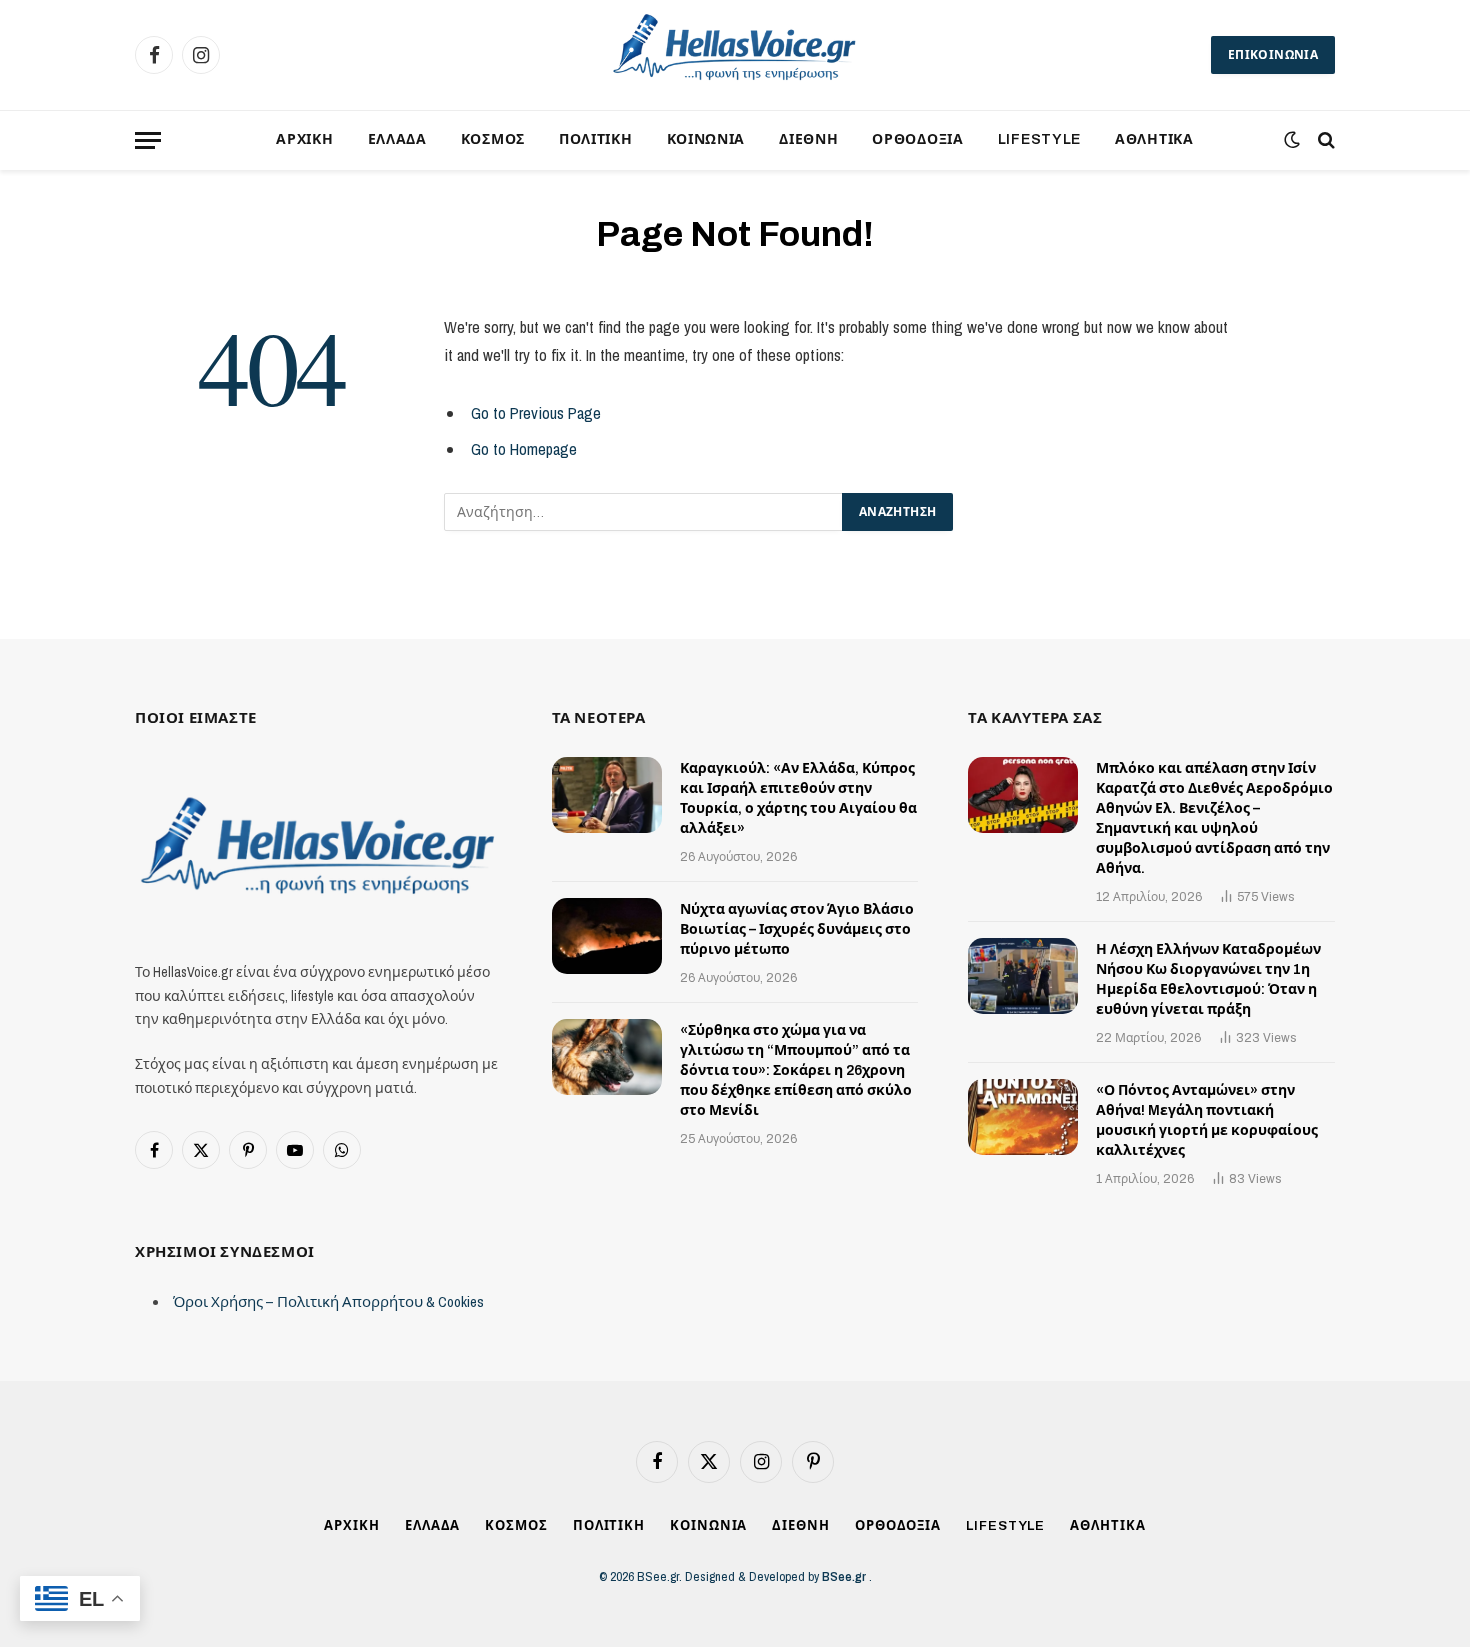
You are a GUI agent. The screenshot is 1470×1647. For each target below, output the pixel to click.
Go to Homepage (524, 449)
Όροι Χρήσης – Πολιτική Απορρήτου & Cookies (328, 1301)
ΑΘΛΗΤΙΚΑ (1154, 139)
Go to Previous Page (536, 413)
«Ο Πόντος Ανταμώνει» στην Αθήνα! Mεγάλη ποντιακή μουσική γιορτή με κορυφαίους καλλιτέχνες (1207, 1120)
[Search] (1324, 140)
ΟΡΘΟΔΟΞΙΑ (917, 139)
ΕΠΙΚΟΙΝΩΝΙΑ (1273, 55)
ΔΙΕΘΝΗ (808, 139)
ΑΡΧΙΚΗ (304, 139)
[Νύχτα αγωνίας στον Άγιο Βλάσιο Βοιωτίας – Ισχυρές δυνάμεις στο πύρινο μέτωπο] (607, 936)
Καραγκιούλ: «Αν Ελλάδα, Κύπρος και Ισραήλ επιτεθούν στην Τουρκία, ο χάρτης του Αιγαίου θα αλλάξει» (798, 798)
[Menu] (148, 140)
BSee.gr (845, 1576)
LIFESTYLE (1039, 139)
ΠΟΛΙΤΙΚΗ (596, 139)
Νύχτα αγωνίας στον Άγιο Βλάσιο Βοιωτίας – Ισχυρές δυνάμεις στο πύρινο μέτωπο (797, 929)
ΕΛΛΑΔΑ (397, 139)
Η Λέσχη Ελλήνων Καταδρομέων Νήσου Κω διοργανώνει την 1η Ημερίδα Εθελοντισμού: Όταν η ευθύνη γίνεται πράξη (1208, 979)
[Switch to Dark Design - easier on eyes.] (1292, 140)
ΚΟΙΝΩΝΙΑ (706, 139)
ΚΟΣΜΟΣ (493, 139)
